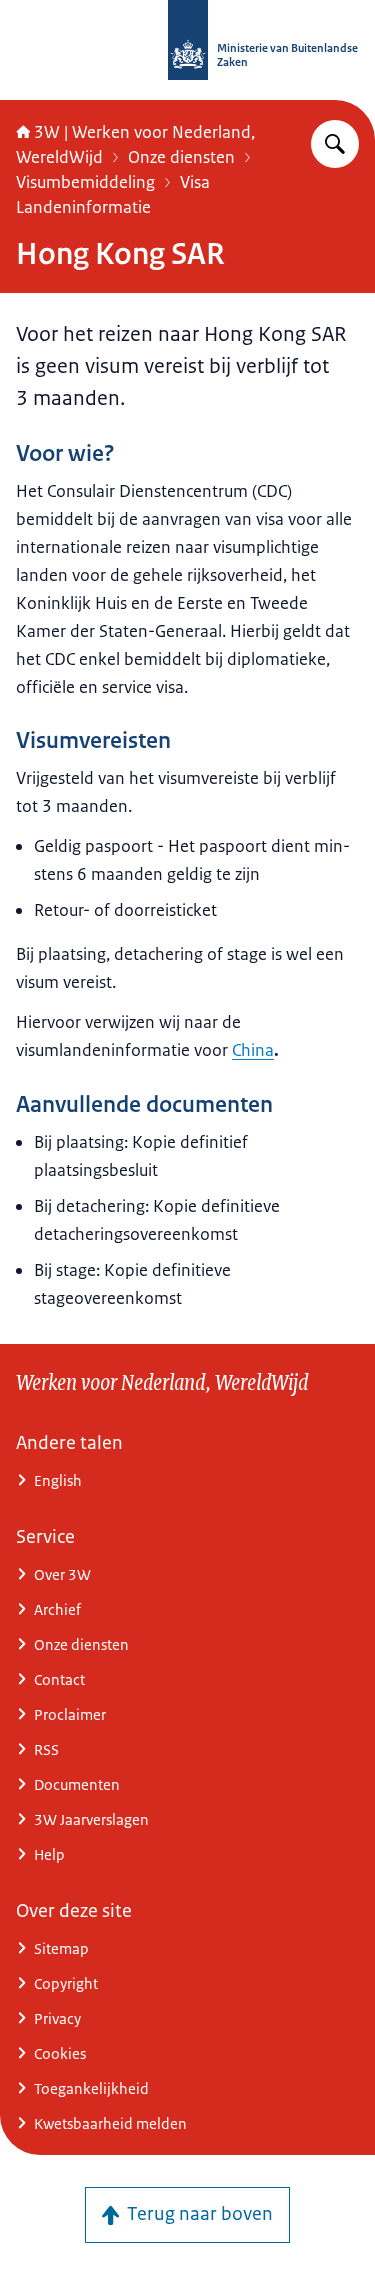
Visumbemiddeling (85, 182)
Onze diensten (181, 157)
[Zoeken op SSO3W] (335, 144)
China (253, 1050)
